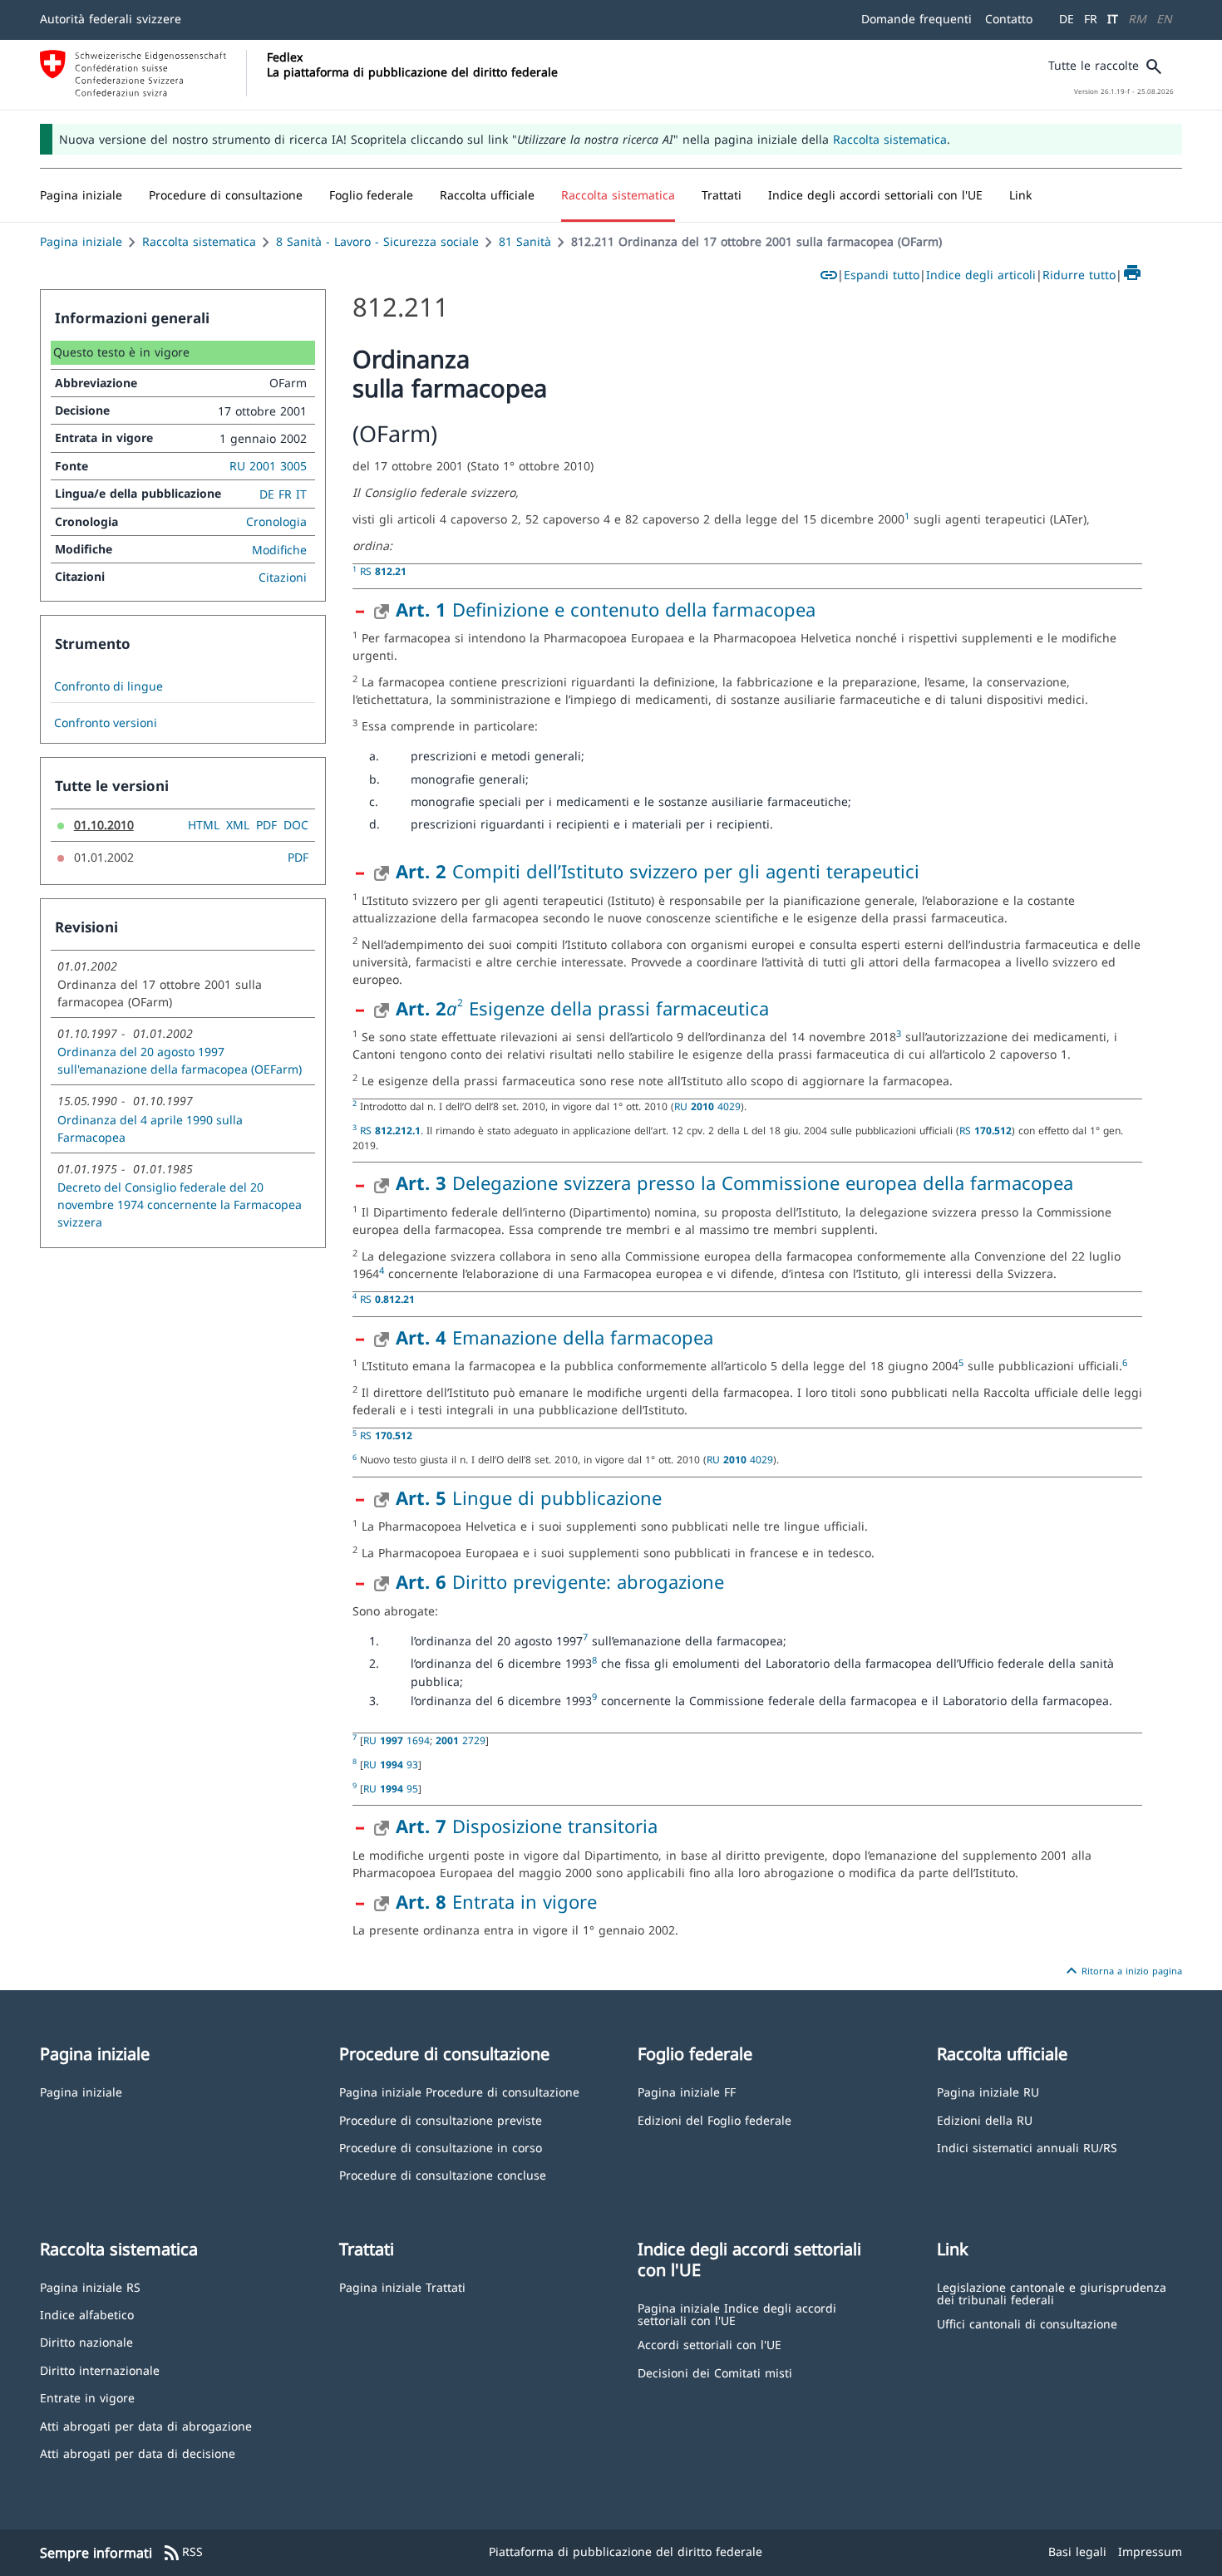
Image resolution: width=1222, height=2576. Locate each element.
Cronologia (276, 521)
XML (238, 825)
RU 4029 (707, 1106)
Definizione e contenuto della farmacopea (606, 609)
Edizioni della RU (985, 2119)
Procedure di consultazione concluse (443, 2174)
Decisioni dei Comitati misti (715, 2372)
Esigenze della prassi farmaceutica (616, 1008)
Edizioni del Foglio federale (714, 2119)
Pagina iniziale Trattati (402, 2286)
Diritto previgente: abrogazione (560, 1581)
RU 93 (391, 1764)
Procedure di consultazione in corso (441, 2147)
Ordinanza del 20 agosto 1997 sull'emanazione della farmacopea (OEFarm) (180, 1060)
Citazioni (283, 577)
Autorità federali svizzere (111, 19)
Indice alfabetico (87, 2314)
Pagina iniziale (81, 241)
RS (383, 571)
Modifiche (279, 550)
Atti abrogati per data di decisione (138, 2453)
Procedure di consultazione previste (441, 2119)
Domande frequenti (916, 19)
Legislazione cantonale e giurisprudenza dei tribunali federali (1052, 2293)
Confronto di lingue (108, 686)
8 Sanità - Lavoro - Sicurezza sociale (377, 241)
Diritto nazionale (86, 2341)
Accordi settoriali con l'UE (710, 2344)
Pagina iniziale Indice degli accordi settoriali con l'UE (737, 2314)
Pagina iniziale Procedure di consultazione (459, 2091)
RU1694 (397, 1740)
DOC (296, 825)
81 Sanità (525, 241)
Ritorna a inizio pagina (1122, 1971)
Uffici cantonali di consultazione (1027, 2323)
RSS (182, 2553)
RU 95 (391, 1788)
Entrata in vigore (496, 1901)
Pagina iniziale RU (988, 2091)
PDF (266, 825)
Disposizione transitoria (527, 1826)
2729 (461, 1740)
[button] (226, 195)
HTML (204, 825)
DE (1067, 19)
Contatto (1009, 19)
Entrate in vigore (87, 2397)
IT (1113, 19)
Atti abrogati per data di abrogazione (146, 2425)
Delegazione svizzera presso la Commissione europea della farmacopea (734, 1182)
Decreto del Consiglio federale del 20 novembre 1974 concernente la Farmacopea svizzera (180, 1204)
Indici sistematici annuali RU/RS (1027, 2147)
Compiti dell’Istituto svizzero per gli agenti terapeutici (658, 871)
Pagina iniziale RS (90, 2286)
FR (1091, 19)
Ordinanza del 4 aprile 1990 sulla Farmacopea (150, 1128)
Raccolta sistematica (890, 139)
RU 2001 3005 (268, 466)
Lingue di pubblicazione (529, 1497)
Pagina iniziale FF (687, 2091)
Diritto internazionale (100, 2370)
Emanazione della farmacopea (554, 1337)
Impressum (1150, 2551)
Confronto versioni (106, 723)
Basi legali (1077, 2551)
